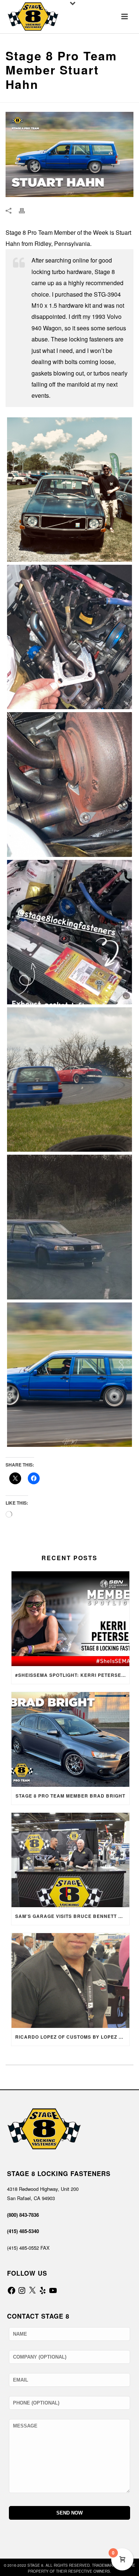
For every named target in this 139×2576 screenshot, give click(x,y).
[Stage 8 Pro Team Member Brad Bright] (70, 1739)
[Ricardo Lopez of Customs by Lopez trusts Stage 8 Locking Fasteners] (70, 1981)
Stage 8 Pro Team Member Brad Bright (70, 1796)
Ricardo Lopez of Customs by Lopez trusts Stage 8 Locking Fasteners (72, 2037)
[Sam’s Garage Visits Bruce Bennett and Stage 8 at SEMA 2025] (70, 1860)
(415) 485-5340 (23, 2231)
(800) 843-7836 (23, 2215)
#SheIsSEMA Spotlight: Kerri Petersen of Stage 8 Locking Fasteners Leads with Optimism (72, 1675)
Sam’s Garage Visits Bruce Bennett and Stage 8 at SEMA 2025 (72, 1916)
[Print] (26, 210)
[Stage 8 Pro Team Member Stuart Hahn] (69, 490)
